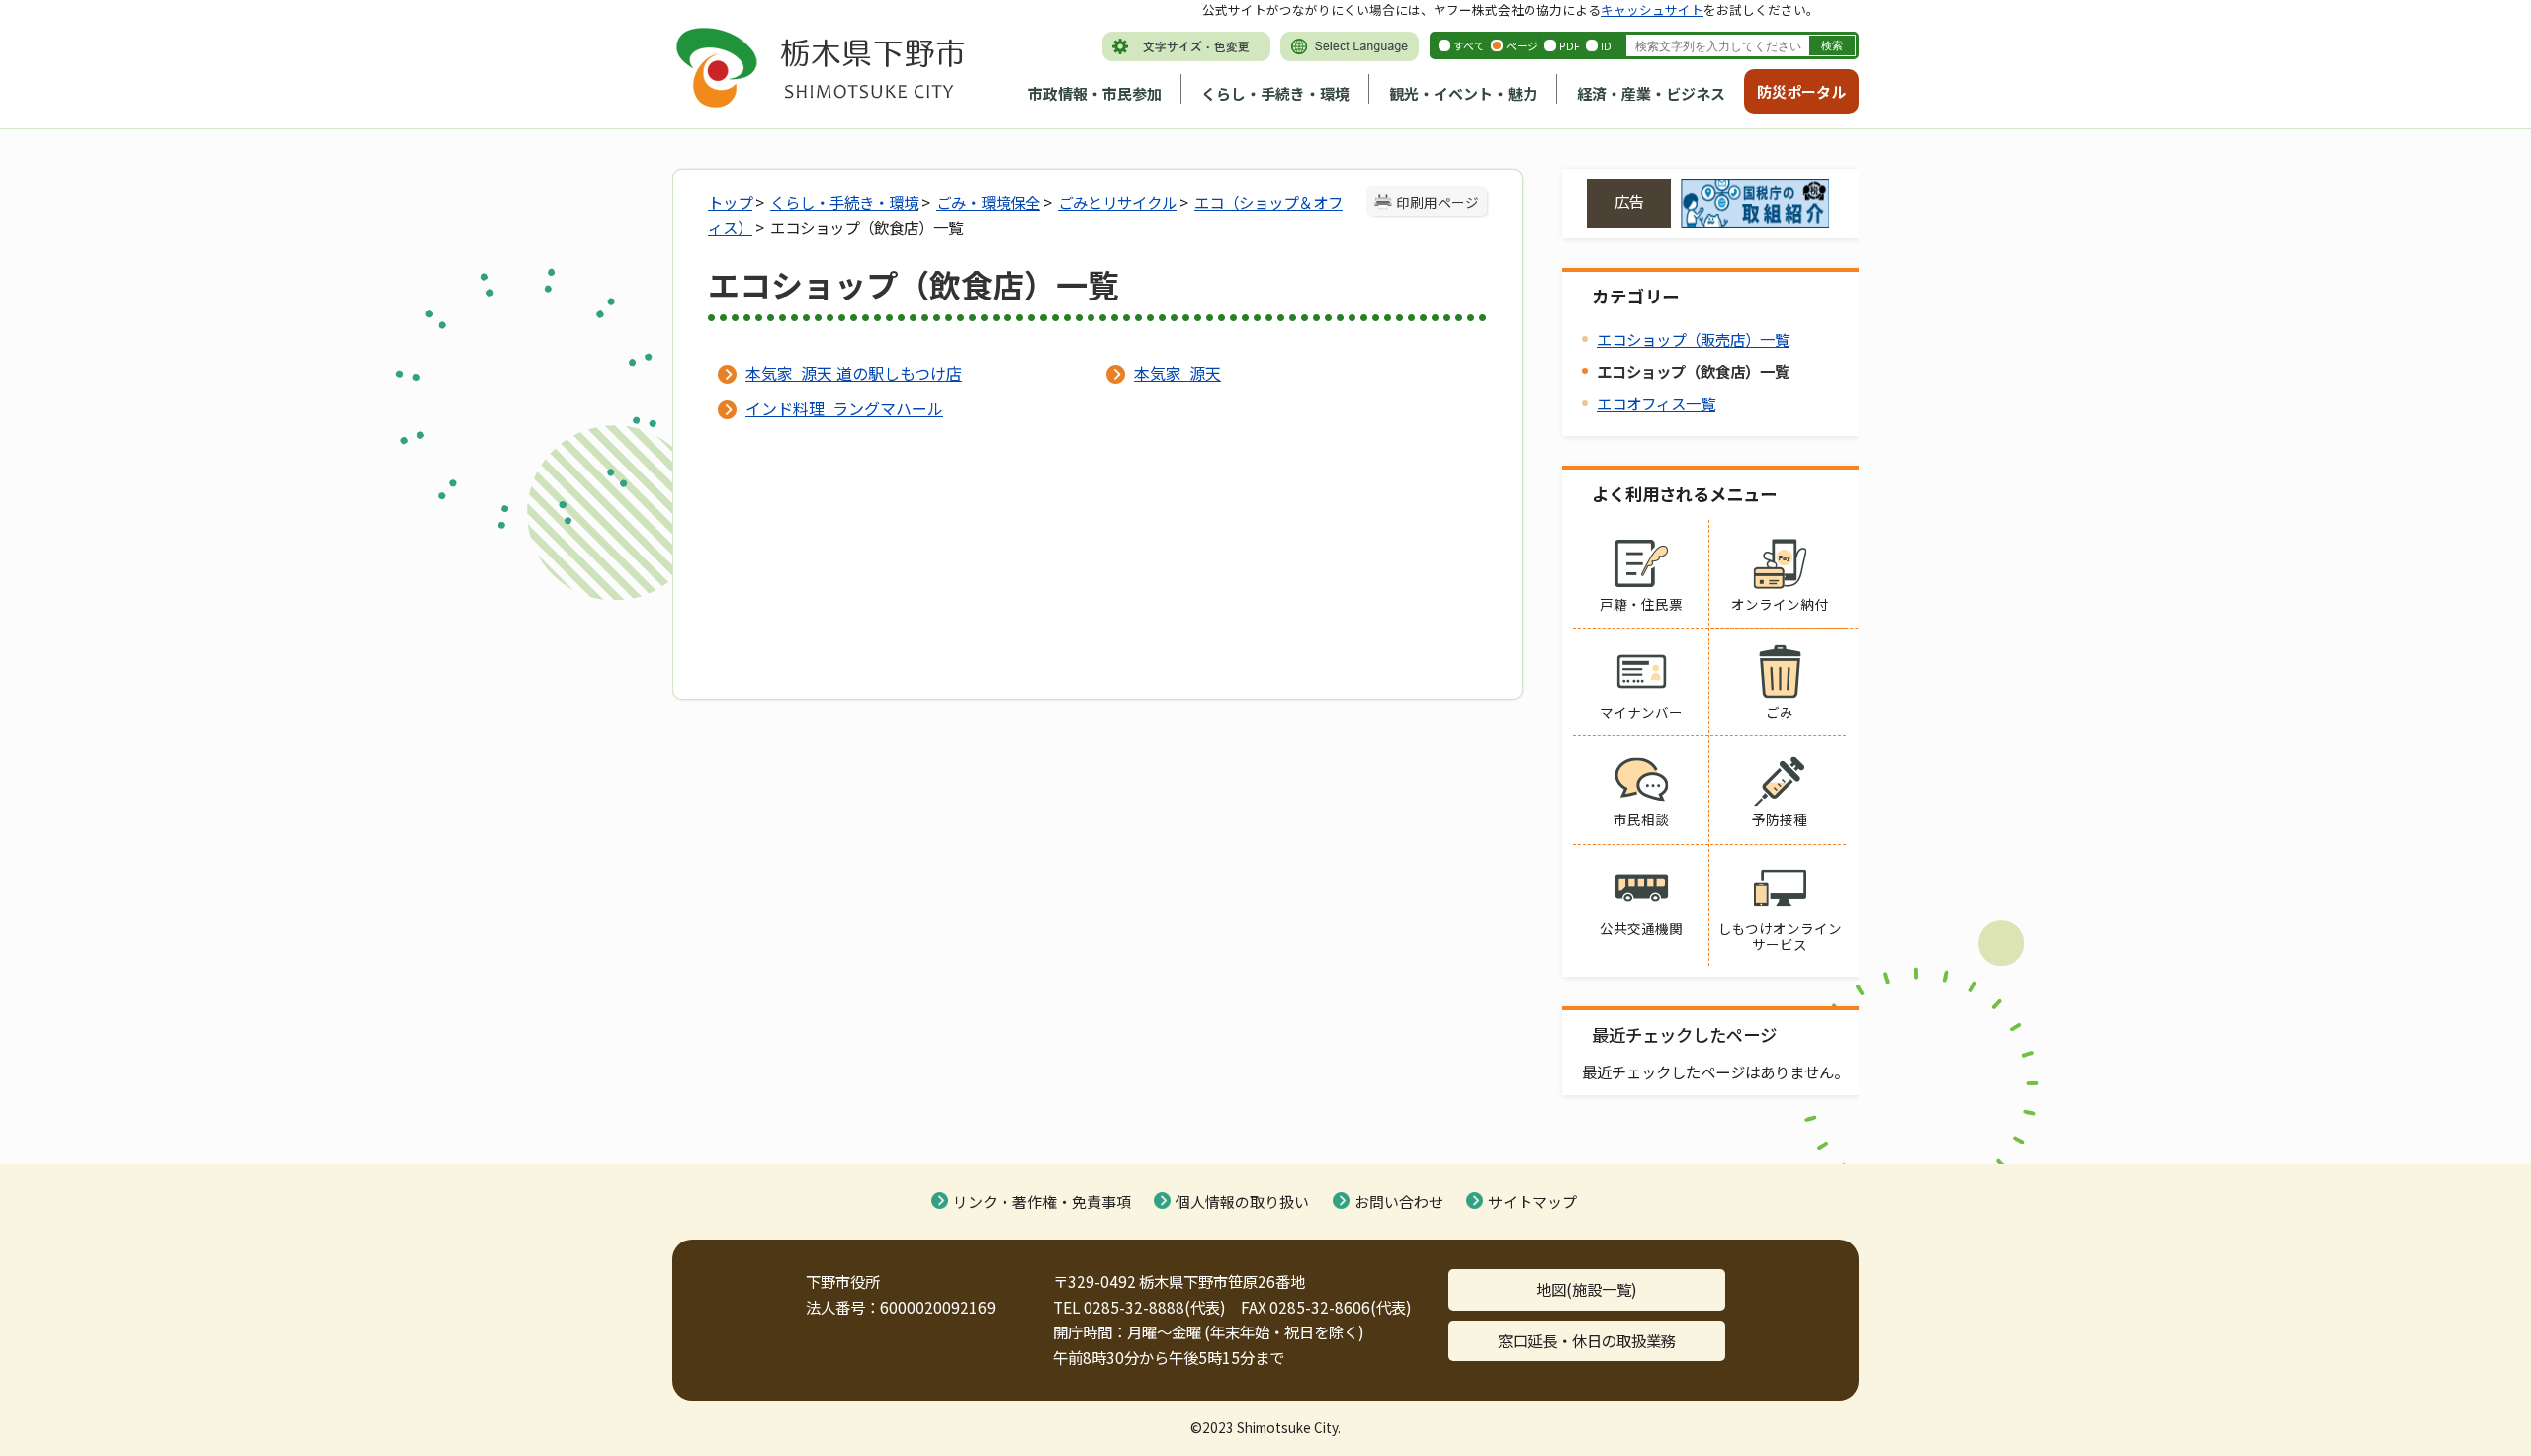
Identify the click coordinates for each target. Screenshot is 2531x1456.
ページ (1522, 45)
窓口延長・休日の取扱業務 (1587, 1340)
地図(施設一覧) (1587, 1289)
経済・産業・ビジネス (1651, 93)
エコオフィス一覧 (1656, 403)
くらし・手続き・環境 (1275, 93)
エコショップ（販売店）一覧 (1693, 339)
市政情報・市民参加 (1095, 93)
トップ (730, 202)
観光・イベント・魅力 (1463, 93)
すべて (1469, 45)
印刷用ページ (1438, 202)
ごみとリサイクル (1117, 202)
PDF (1570, 45)
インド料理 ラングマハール (844, 408)
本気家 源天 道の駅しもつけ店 (854, 373)
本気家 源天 (1178, 373)
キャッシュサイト (1652, 9)
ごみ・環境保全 (988, 202)
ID (1606, 45)
